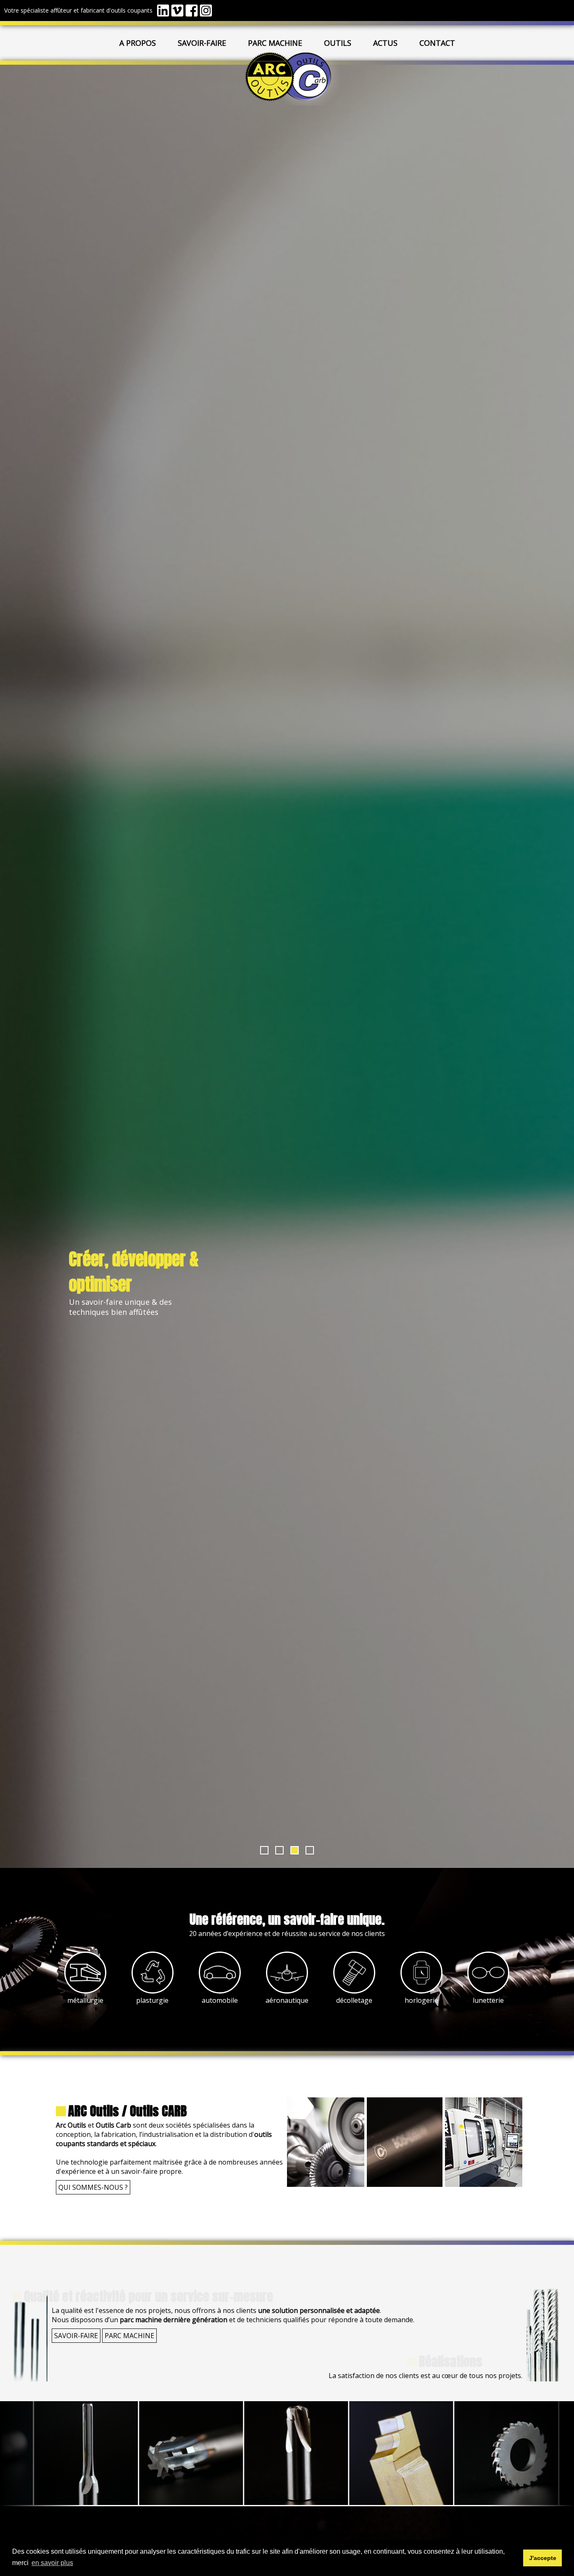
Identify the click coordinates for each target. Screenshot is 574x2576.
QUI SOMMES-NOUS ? (93, 2187)
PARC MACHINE (129, 2336)
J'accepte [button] (543, 2558)
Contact (437, 43)
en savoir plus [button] (52, 2563)
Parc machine (275, 43)
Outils (338, 43)
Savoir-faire (202, 43)
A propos (138, 43)
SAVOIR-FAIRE (76, 2336)
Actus (385, 43)
